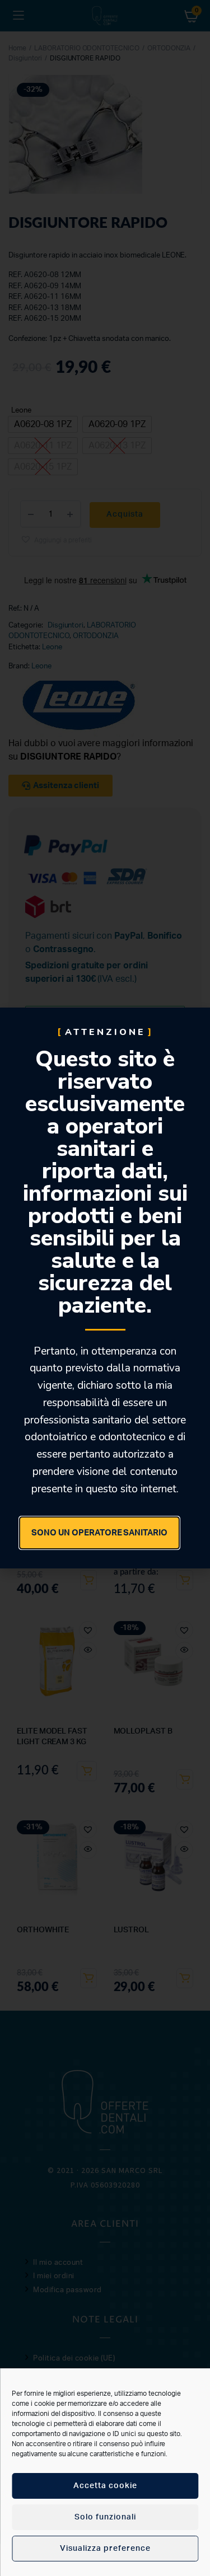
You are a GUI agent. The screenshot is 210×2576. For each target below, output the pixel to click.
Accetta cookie (105, 2486)
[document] (105, 1288)
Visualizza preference (105, 2549)
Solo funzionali (105, 2517)
